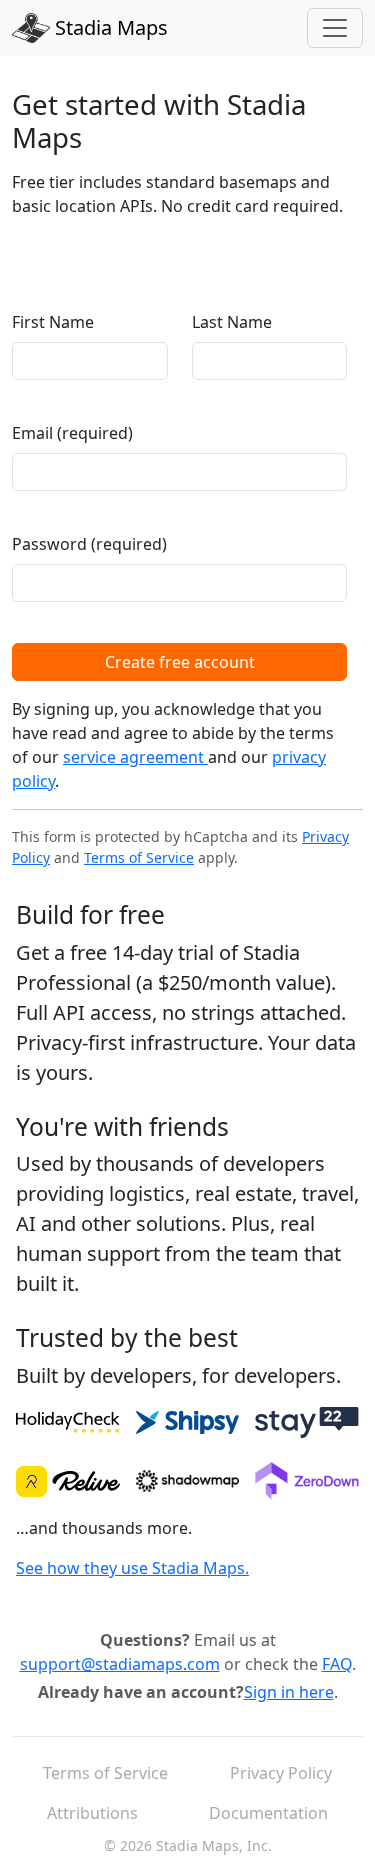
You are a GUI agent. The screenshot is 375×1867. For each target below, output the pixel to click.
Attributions (92, 1813)
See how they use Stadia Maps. (132, 1568)
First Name (53, 322)
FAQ (337, 1664)
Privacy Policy (281, 1773)
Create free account (180, 662)
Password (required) (89, 544)
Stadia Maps (109, 27)
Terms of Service (139, 857)
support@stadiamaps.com (120, 1664)
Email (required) (72, 433)
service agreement (135, 757)
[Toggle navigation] (335, 28)
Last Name (232, 322)
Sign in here (289, 1692)
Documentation (268, 1813)
